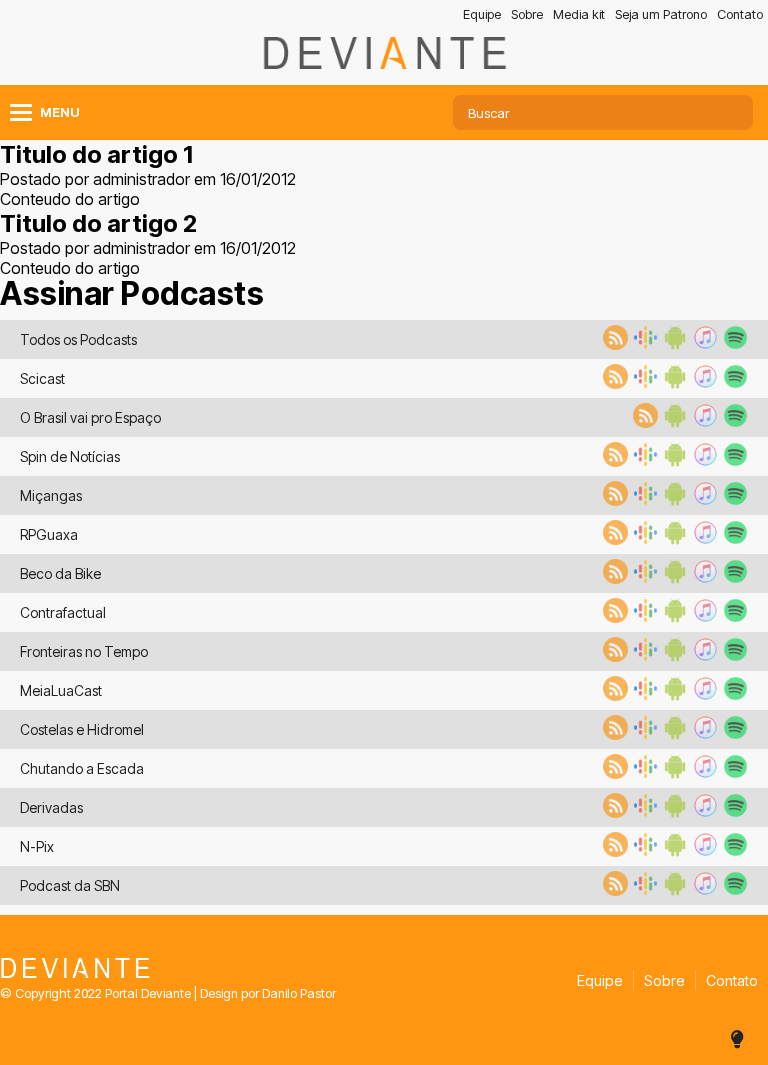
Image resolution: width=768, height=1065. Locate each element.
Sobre (527, 14)
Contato (740, 14)
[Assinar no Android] (673, 344)
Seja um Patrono (661, 14)
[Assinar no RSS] (613, 344)
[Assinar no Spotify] (733, 344)
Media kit (579, 14)
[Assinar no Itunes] (703, 344)
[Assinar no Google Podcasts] (643, 344)
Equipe (482, 14)
